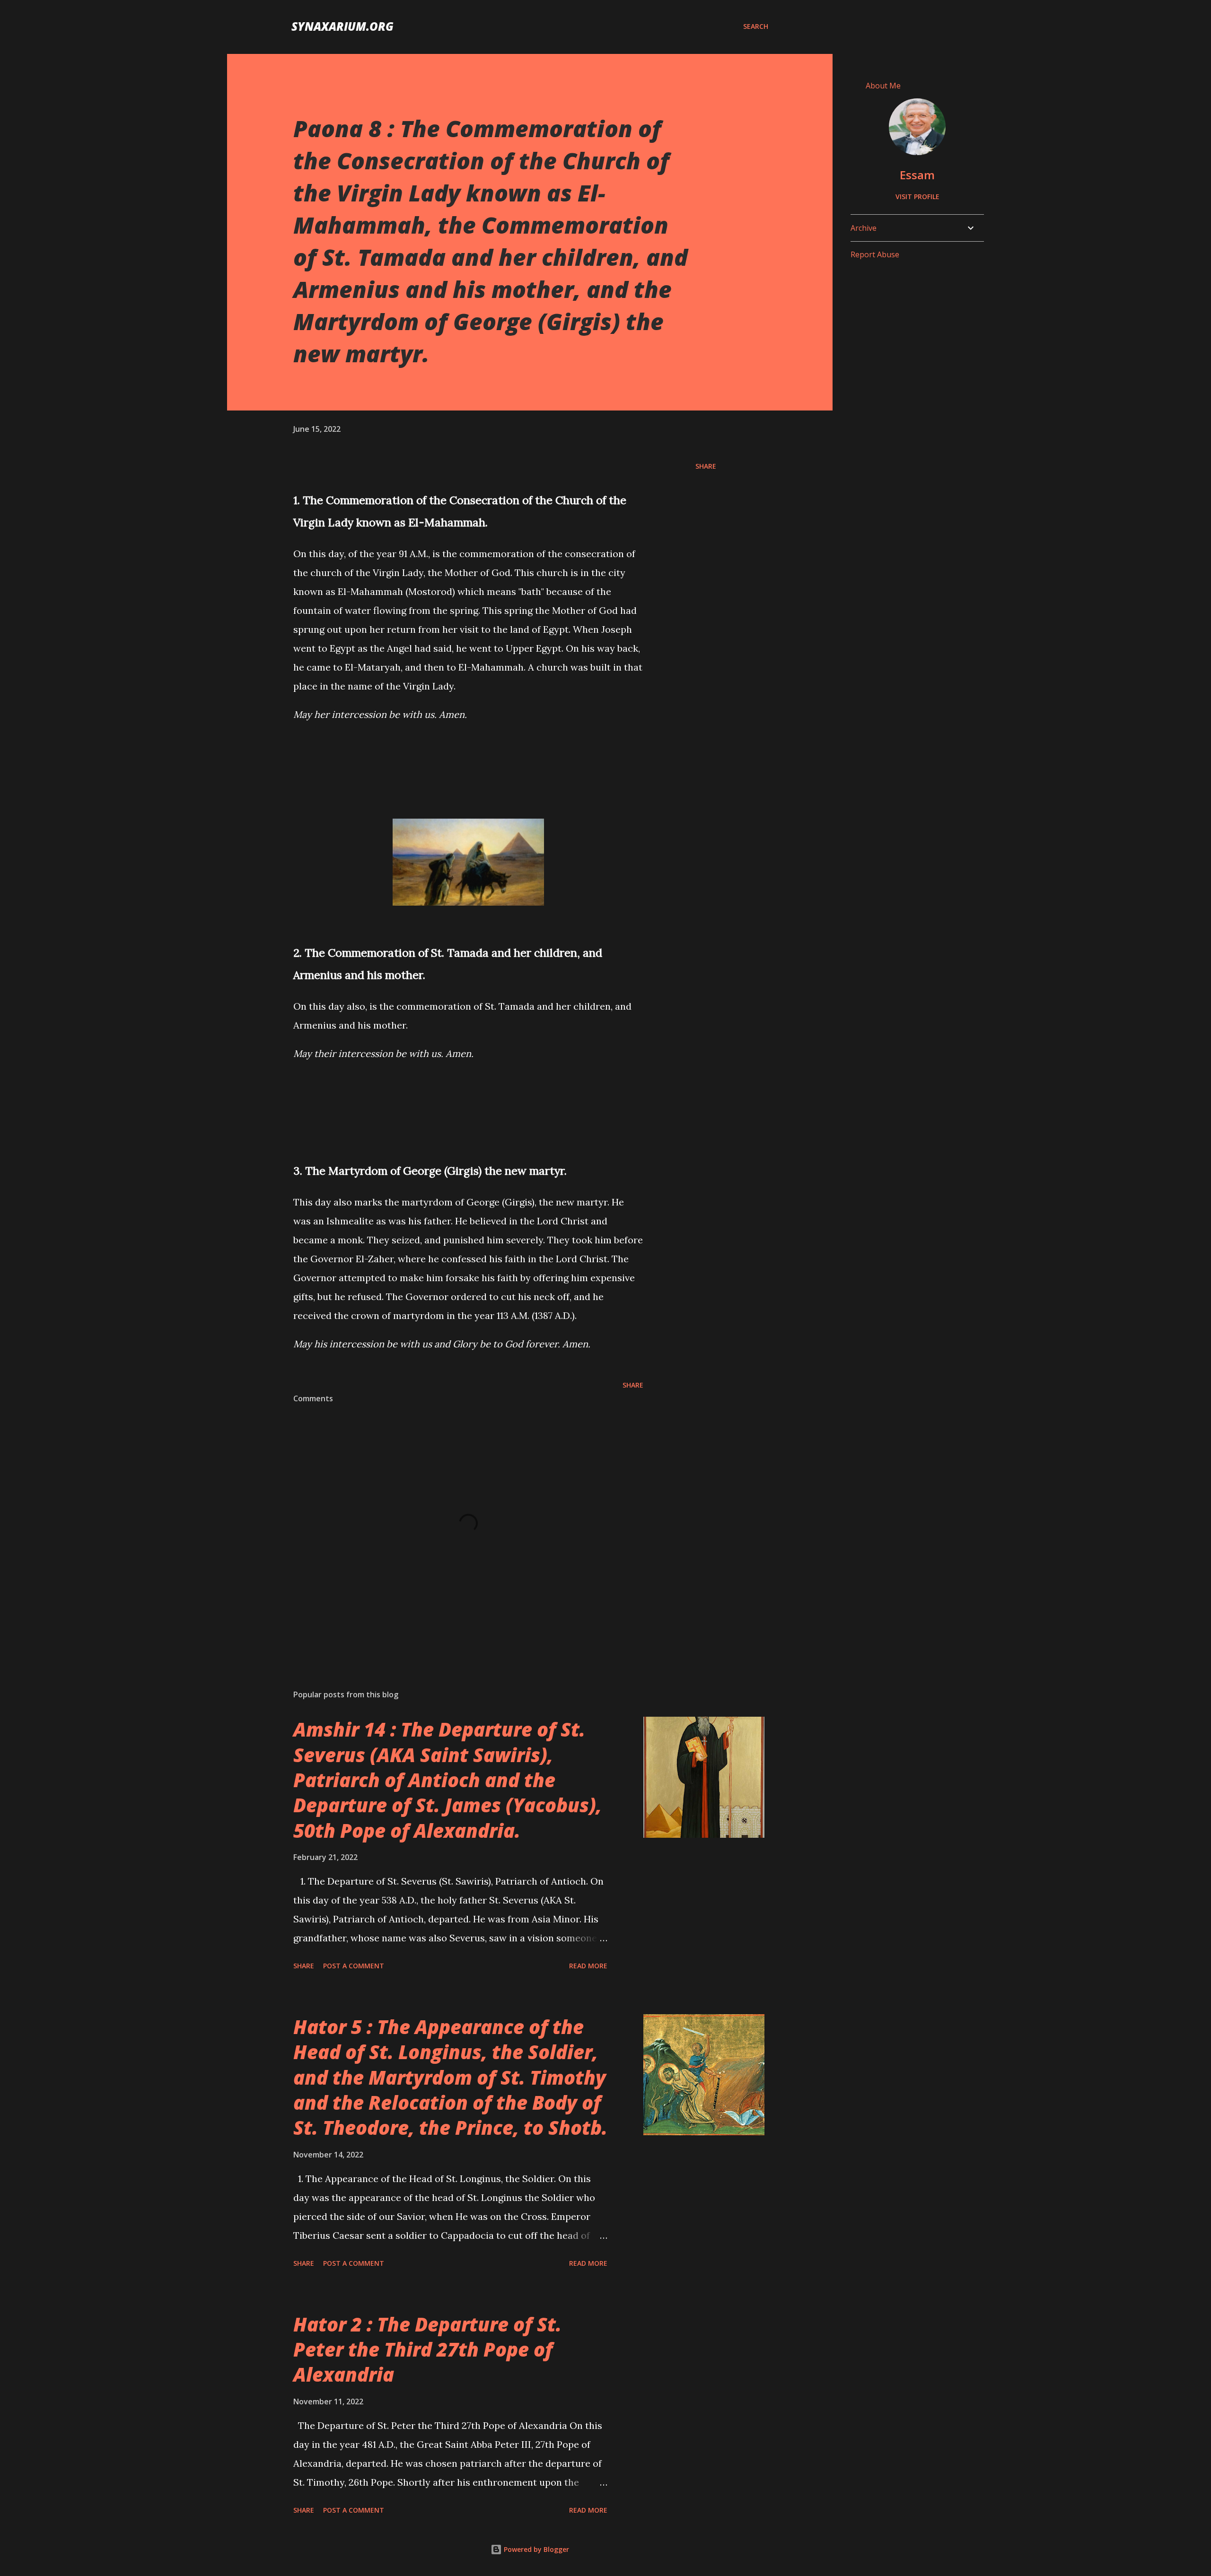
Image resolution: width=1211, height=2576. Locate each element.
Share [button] (706, 466)
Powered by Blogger (535, 2549)
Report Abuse (875, 254)
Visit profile (917, 196)
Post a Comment (354, 1966)
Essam (917, 175)
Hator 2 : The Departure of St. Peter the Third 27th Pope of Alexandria (427, 2349)
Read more (588, 1966)
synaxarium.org (342, 26)
